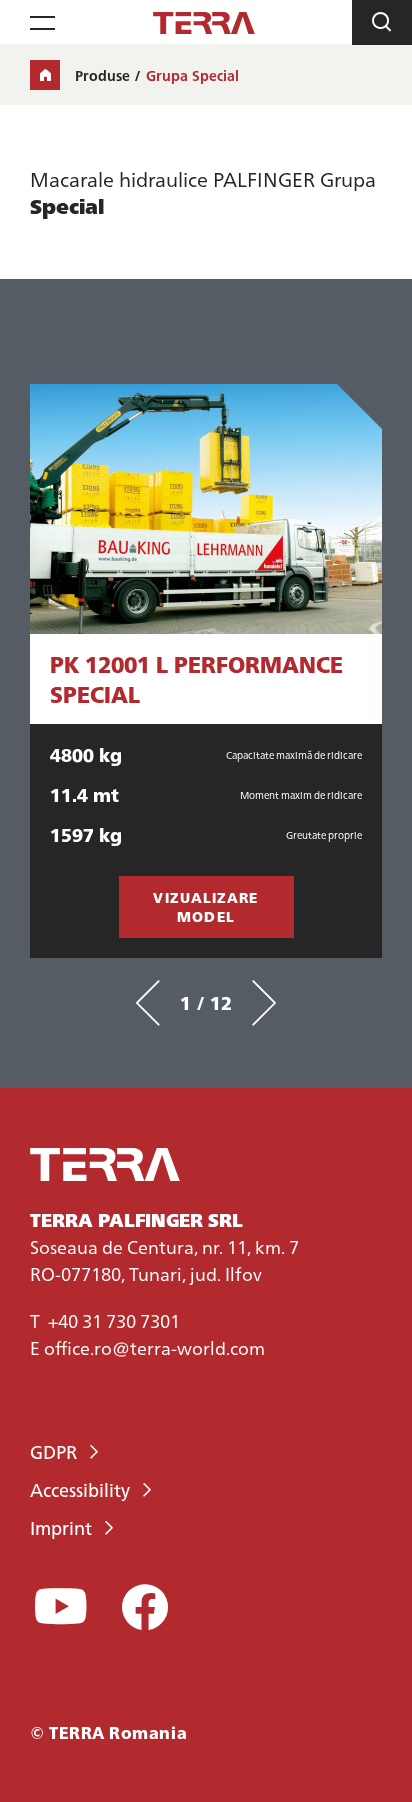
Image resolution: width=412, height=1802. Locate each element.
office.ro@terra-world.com (154, 1347)
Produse (102, 75)
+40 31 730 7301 (114, 1320)
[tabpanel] (206, 671)
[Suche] (382, 22)
